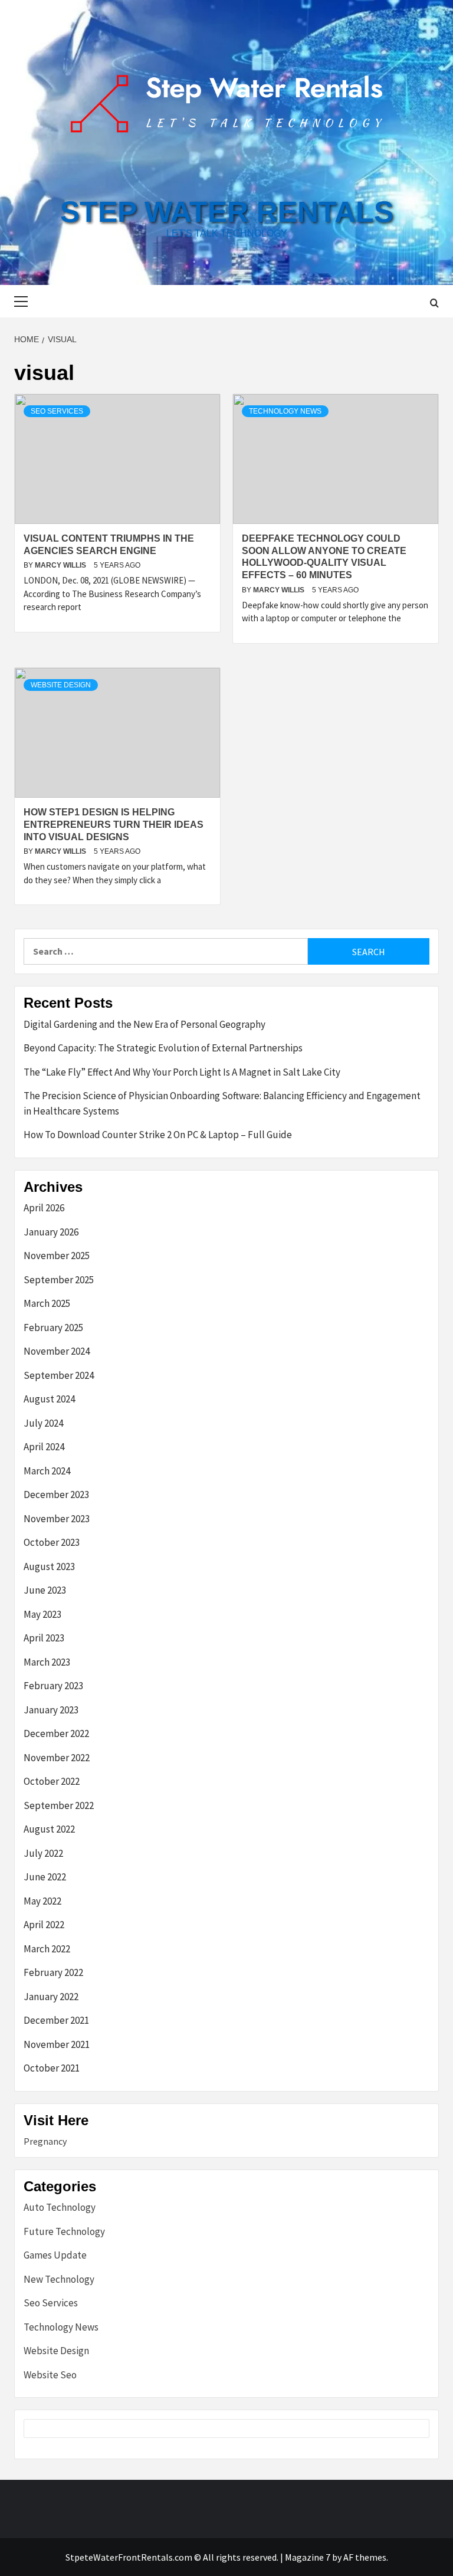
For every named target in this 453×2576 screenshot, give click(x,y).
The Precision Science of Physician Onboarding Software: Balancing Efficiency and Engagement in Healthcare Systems (222, 1103)
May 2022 (42, 1901)
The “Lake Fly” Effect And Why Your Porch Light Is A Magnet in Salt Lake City (183, 1072)
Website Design (61, 685)
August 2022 (49, 1829)
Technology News (285, 411)
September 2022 (59, 1805)
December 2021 (56, 2020)
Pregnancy (45, 2141)
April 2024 (44, 1447)
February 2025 (53, 1328)
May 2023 (42, 1614)
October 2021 (52, 2068)
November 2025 (57, 1256)
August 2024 (49, 1399)
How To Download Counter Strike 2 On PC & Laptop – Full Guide (158, 1135)
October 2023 (52, 1542)
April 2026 (44, 1208)
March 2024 (47, 1471)
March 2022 (47, 1949)
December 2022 (56, 1733)
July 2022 (43, 1853)
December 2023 (56, 1495)
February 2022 (53, 1972)
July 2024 (43, 1423)
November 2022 (57, 1758)
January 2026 (51, 1232)
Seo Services (57, 411)
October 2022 (52, 1781)
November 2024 (57, 1351)
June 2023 (45, 1590)
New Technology (59, 2279)
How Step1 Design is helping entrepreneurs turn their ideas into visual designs (114, 825)
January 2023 (51, 1710)
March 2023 (47, 1662)
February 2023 (53, 1686)
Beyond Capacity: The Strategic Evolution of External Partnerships (163, 1048)
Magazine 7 (308, 2557)
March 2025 (47, 1303)
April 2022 (44, 1925)
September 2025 (59, 1280)
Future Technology (64, 2231)
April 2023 (44, 1638)
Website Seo (50, 2375)
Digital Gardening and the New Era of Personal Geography (145, 1024)
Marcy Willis (61, 565)
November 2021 (57, 2044)
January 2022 (51, 1997)
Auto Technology (60, 2207)
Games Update (55, 2255)
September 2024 (59, 1375)
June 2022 (45, 1877)
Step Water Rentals (227, 212)
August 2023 (49, 1566)
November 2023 (57, 1519)
